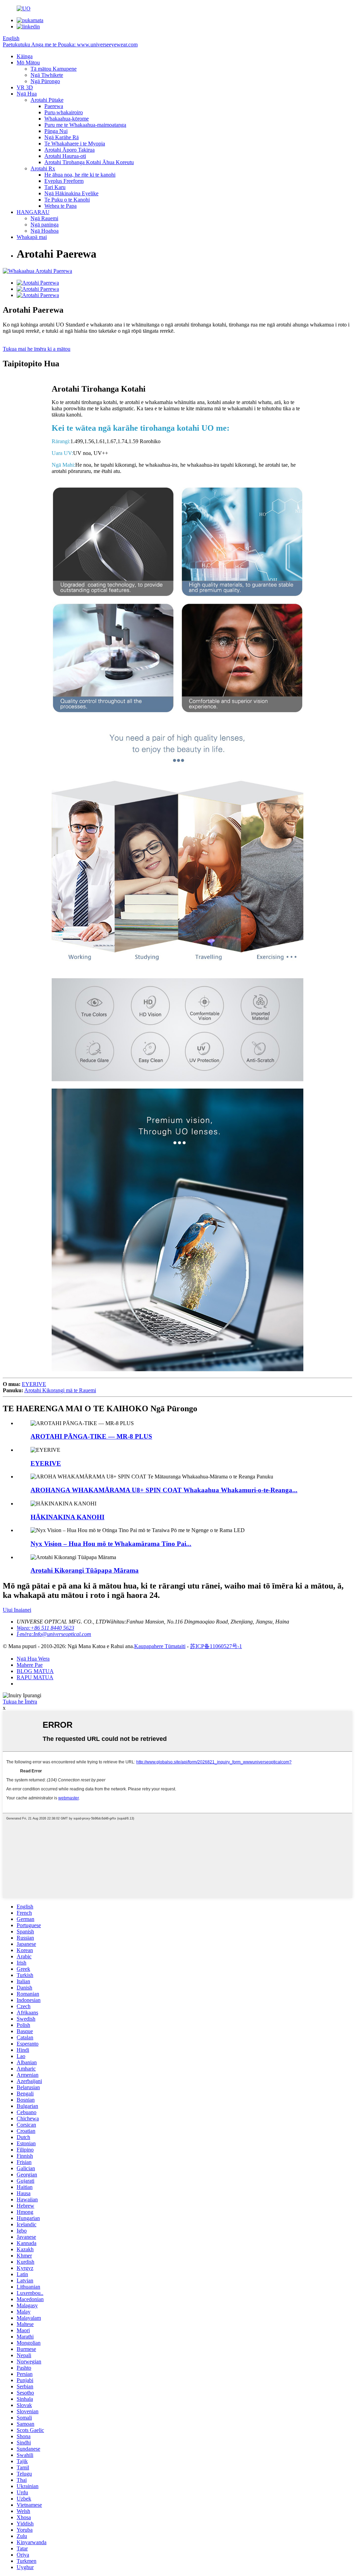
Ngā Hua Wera (33, 1659)
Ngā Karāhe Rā (62, 137)
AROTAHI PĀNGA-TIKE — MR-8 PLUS (91, 1436)
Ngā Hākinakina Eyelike (71, 193)
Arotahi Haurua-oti (65, 156)
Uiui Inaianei (17, 1610)
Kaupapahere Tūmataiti (160, 1646)
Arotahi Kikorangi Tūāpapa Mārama (85, 1570)
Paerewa (54, 106)
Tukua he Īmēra (20, 1702)
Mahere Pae (30, 1665)
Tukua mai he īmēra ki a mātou (37, 349)
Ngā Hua (27, 94)
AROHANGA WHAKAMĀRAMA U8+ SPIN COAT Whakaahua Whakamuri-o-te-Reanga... (164, 1490)
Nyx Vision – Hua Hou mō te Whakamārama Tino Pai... (111, 1544)
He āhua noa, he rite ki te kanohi (80, 175)
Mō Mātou (28, 62)
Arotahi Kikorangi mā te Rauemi (60, 1390)
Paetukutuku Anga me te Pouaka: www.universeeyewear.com (70, 44)
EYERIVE (34, 1384)
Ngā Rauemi (44, 218)
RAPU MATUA (35, 1677)
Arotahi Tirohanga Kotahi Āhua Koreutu (89, 162)
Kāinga (25, 56)
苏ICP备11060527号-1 (216, 1646)
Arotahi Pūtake (47, 100)
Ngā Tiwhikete (47, 75)
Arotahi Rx (43, 168)
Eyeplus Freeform (64, 181)
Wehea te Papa (60, 206)
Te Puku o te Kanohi (67, 200)
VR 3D (25, 87)
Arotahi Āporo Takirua (70, 150)
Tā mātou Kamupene (54, 69)
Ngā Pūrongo (45, 81)
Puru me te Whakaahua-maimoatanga (85, 125)
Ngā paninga (45, 225)
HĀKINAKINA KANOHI (67, 1517)
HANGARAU (33, 212)
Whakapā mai (32, 237)
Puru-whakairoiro (64, 112)
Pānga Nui (56, 131)
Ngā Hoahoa (45, 231)
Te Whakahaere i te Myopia (75, 144)
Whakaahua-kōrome (67, 119)
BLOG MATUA (35, 1671)
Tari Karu (55, 187)
